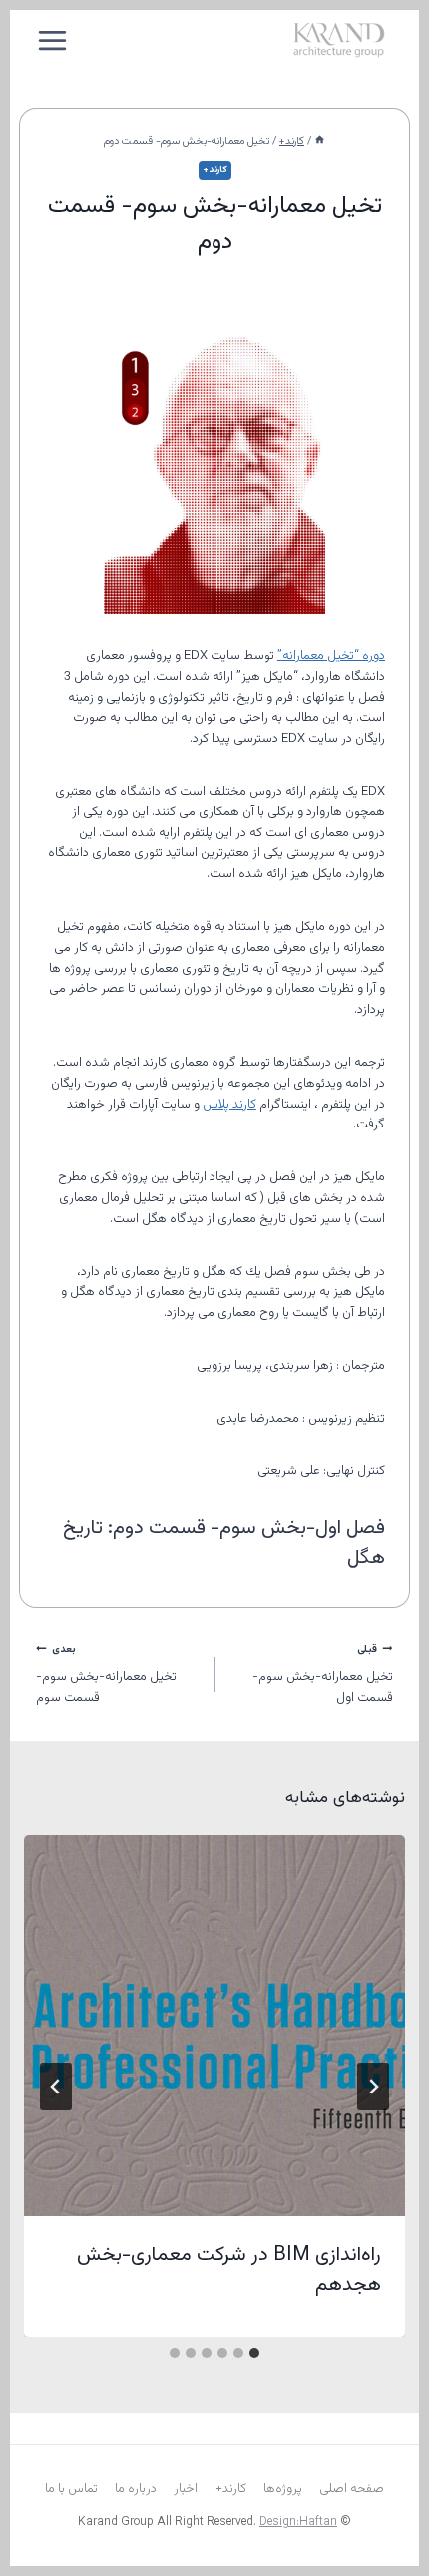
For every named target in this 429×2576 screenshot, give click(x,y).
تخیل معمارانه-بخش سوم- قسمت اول (323, 1675)
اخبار (186, 2489)
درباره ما (136, 2489)
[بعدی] (56, 2087)
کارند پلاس (229, 1105)
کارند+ (215, 170)
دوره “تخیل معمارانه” (331, 656)
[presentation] (214, 2026)
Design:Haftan (298, 2522)
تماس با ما (71, 2489)
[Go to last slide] (373, 2087)
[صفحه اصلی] (320, 141)
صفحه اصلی (352, 2489)
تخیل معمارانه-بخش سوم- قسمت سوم (106, 1675)
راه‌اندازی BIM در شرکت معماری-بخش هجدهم (229, 2270)
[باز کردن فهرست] (53, 40)
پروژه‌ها (283, 2489)
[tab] (254, 2353)
